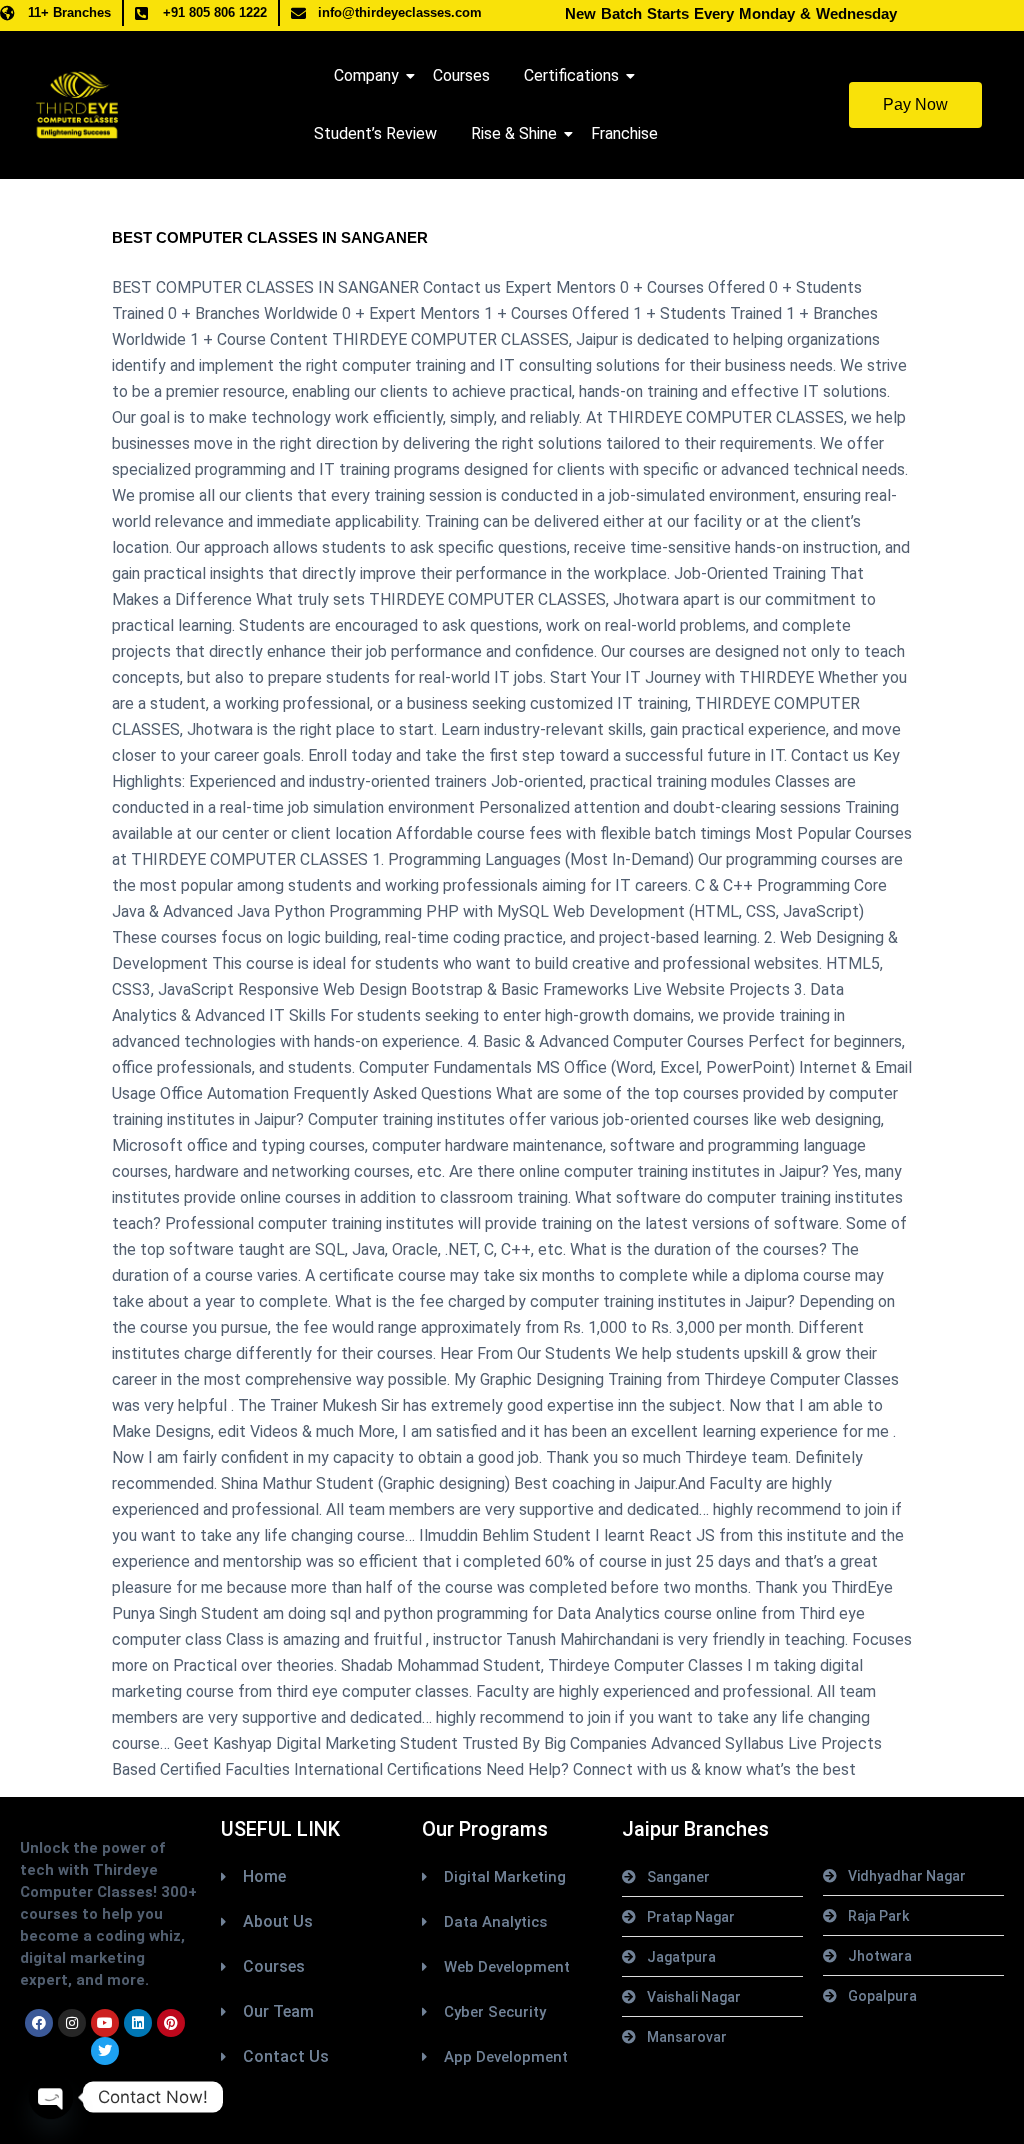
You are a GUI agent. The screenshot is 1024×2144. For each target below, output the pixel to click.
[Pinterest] (171, 2023)
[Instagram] (72, 2023)
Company (366, 75)
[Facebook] (39, 2023)
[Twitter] (105, 2051)
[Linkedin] (138, 2023)
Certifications (571, 75)
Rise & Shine (514, 133)
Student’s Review (375, 133)
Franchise (624, 133)
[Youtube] (105, 2023)
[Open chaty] (51, 2097)
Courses (461, 75)
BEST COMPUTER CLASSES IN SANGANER (270, 237)
